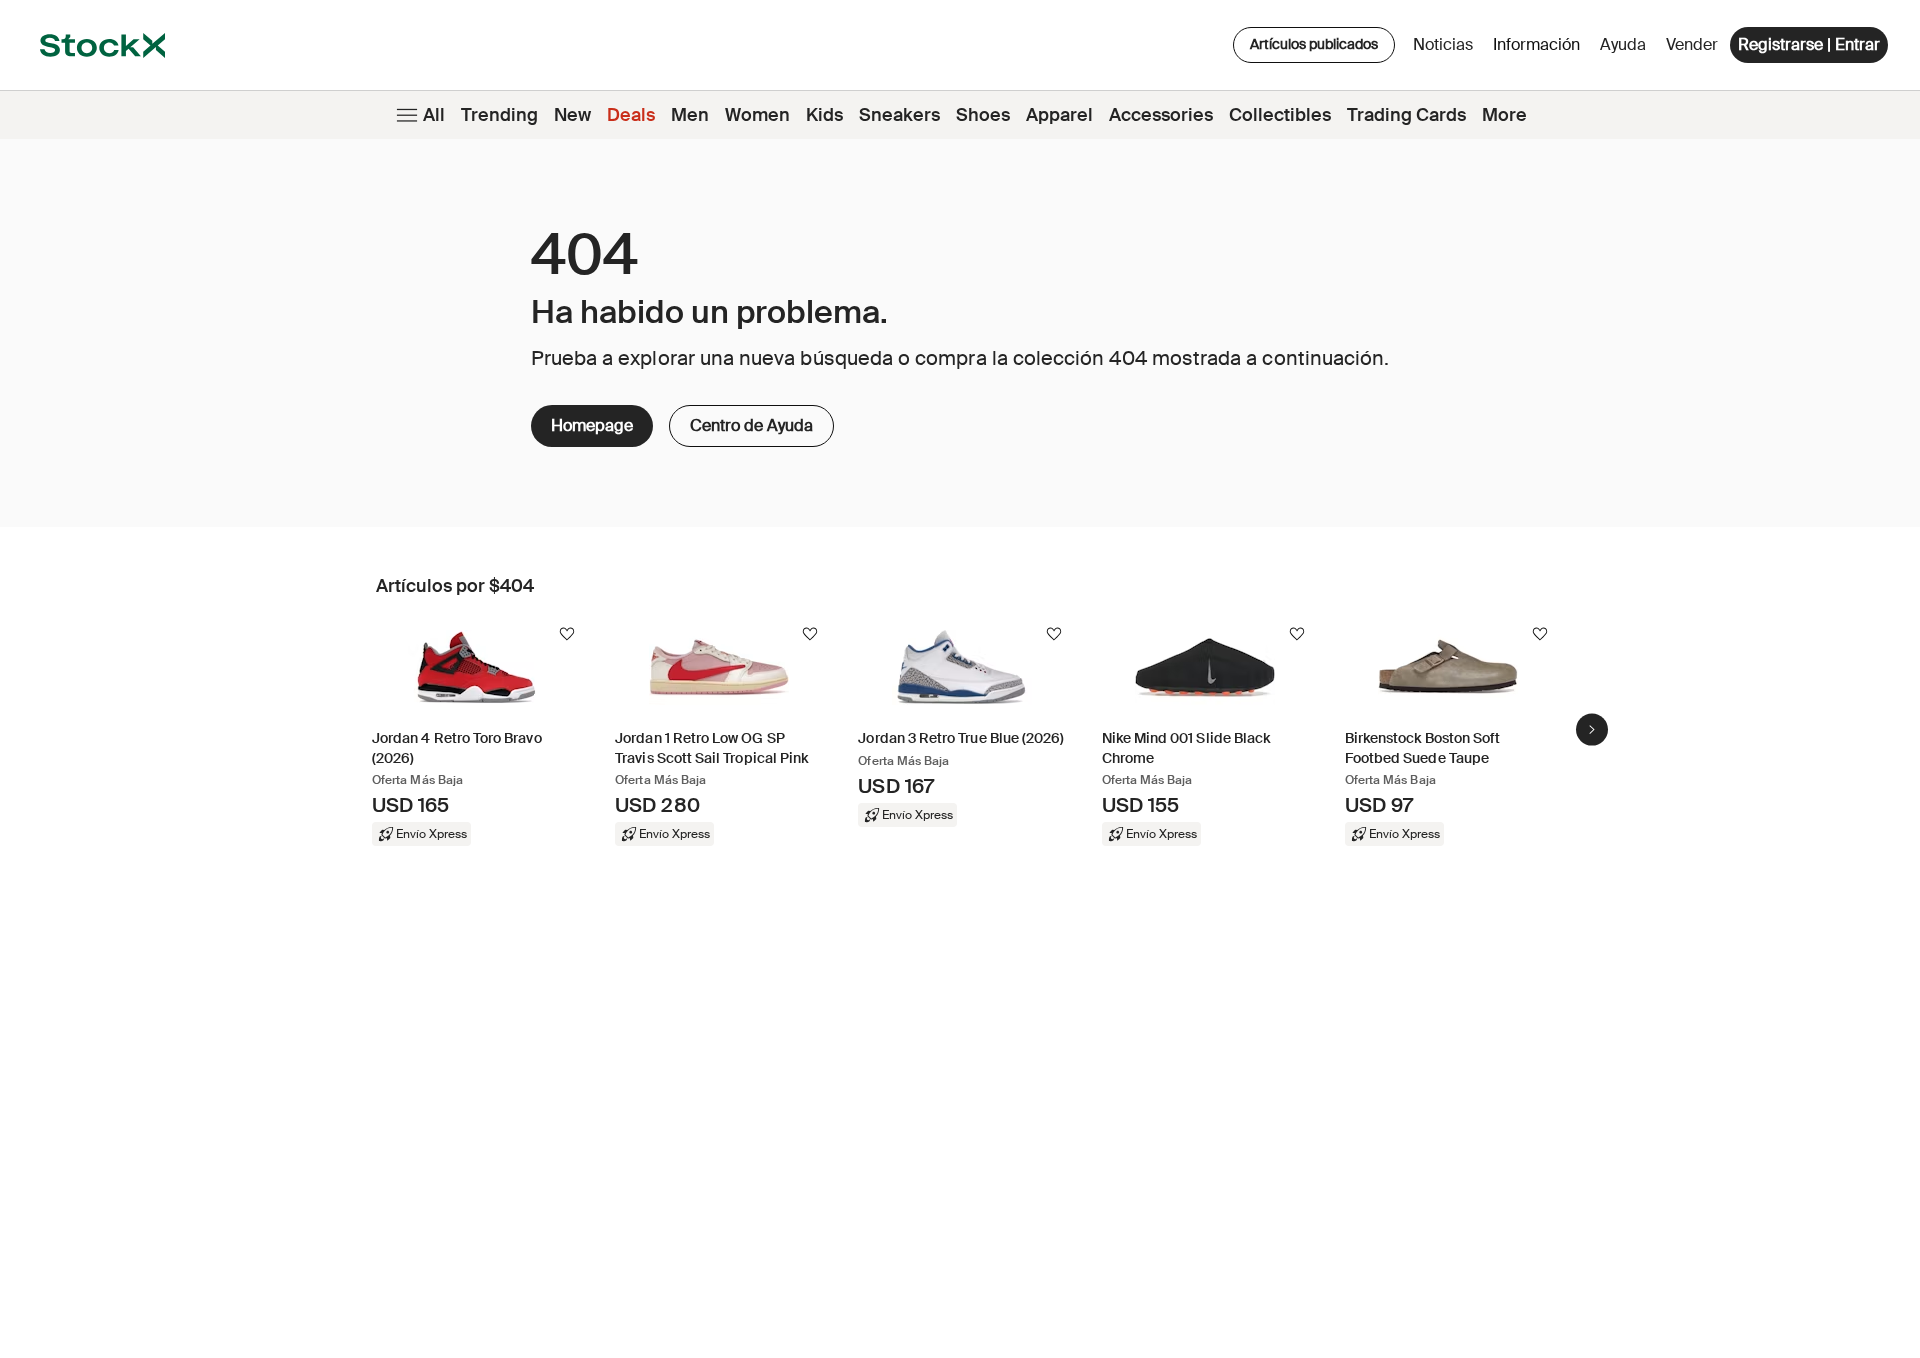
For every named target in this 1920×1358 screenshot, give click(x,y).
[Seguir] (567, 634)
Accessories (1161, 115)
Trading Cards (1406, 115)
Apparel (1059, 115)
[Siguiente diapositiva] (1592, 729)
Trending (499, 115)
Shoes (983, 115)
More (1504, 115)
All (434, 115)
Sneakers (899, 115)
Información (1540, 49)
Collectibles (1280, 115)
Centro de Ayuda (741, 420)
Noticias (1443, 44)
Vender (1692, 44)
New (572, 115)
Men (690, 115)
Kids (824, 115)
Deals (631, 115)
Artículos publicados (1314, 44)
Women (757, 115)
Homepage (592, 425)
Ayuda (1623, 44)
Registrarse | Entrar (1809, 44)
